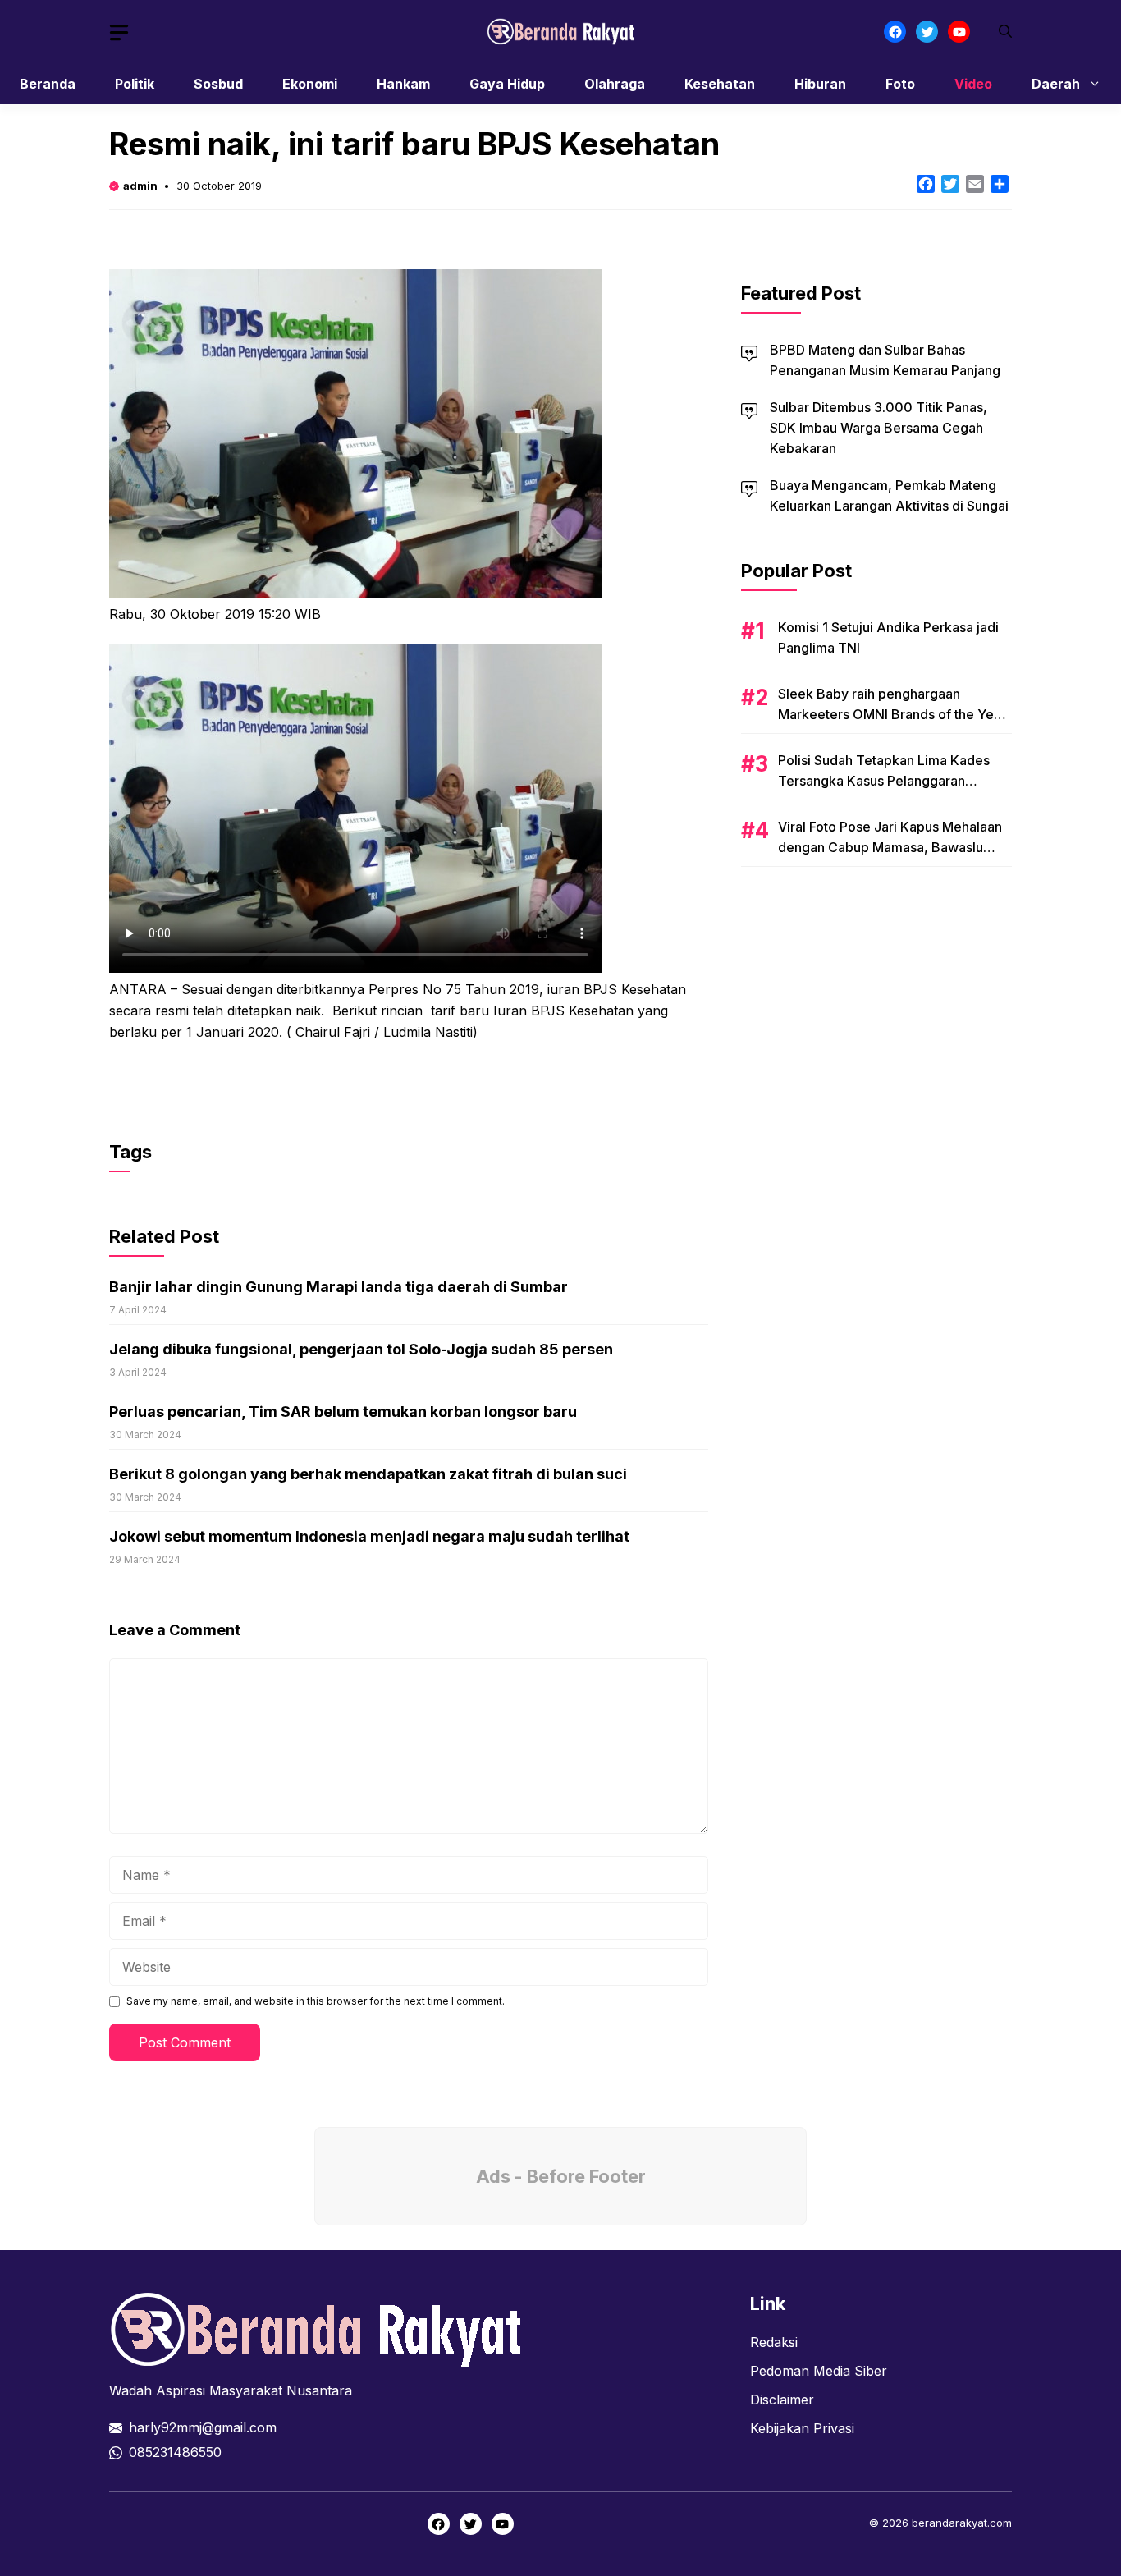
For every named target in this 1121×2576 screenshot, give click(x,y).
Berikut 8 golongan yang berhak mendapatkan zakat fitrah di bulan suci (368, 1474)
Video (973, 84)
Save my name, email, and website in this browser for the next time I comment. (316, 2001)
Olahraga (615, 84)
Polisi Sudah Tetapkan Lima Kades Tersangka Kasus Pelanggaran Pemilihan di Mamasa (884, 781)
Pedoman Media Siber (819, 2371)
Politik (135, 84)
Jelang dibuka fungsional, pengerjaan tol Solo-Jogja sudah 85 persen (361, 1349)
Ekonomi (310, 84)
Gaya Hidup (507, 84)
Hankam (403, 84)
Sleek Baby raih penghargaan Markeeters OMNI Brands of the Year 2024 (892, 714)
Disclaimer (782, 2400)
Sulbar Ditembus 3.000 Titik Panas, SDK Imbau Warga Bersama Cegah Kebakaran (878, 428)
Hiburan (820, 84)
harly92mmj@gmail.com (203, 2427)
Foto (900, 84)
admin (140, 186)
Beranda (48, 84)
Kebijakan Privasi (802, 2428)
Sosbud (218, 84)
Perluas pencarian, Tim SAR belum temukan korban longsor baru (343, 1412)
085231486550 (175, 2452)
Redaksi (774, 2342)
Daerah (1056, 84)
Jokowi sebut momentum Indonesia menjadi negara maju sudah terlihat (369, 1536)
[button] (1005, 32)
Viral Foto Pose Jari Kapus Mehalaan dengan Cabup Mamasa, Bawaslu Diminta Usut (890, 847)
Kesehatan (720, 84)
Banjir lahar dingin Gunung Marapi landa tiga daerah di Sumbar (339, 1287)
